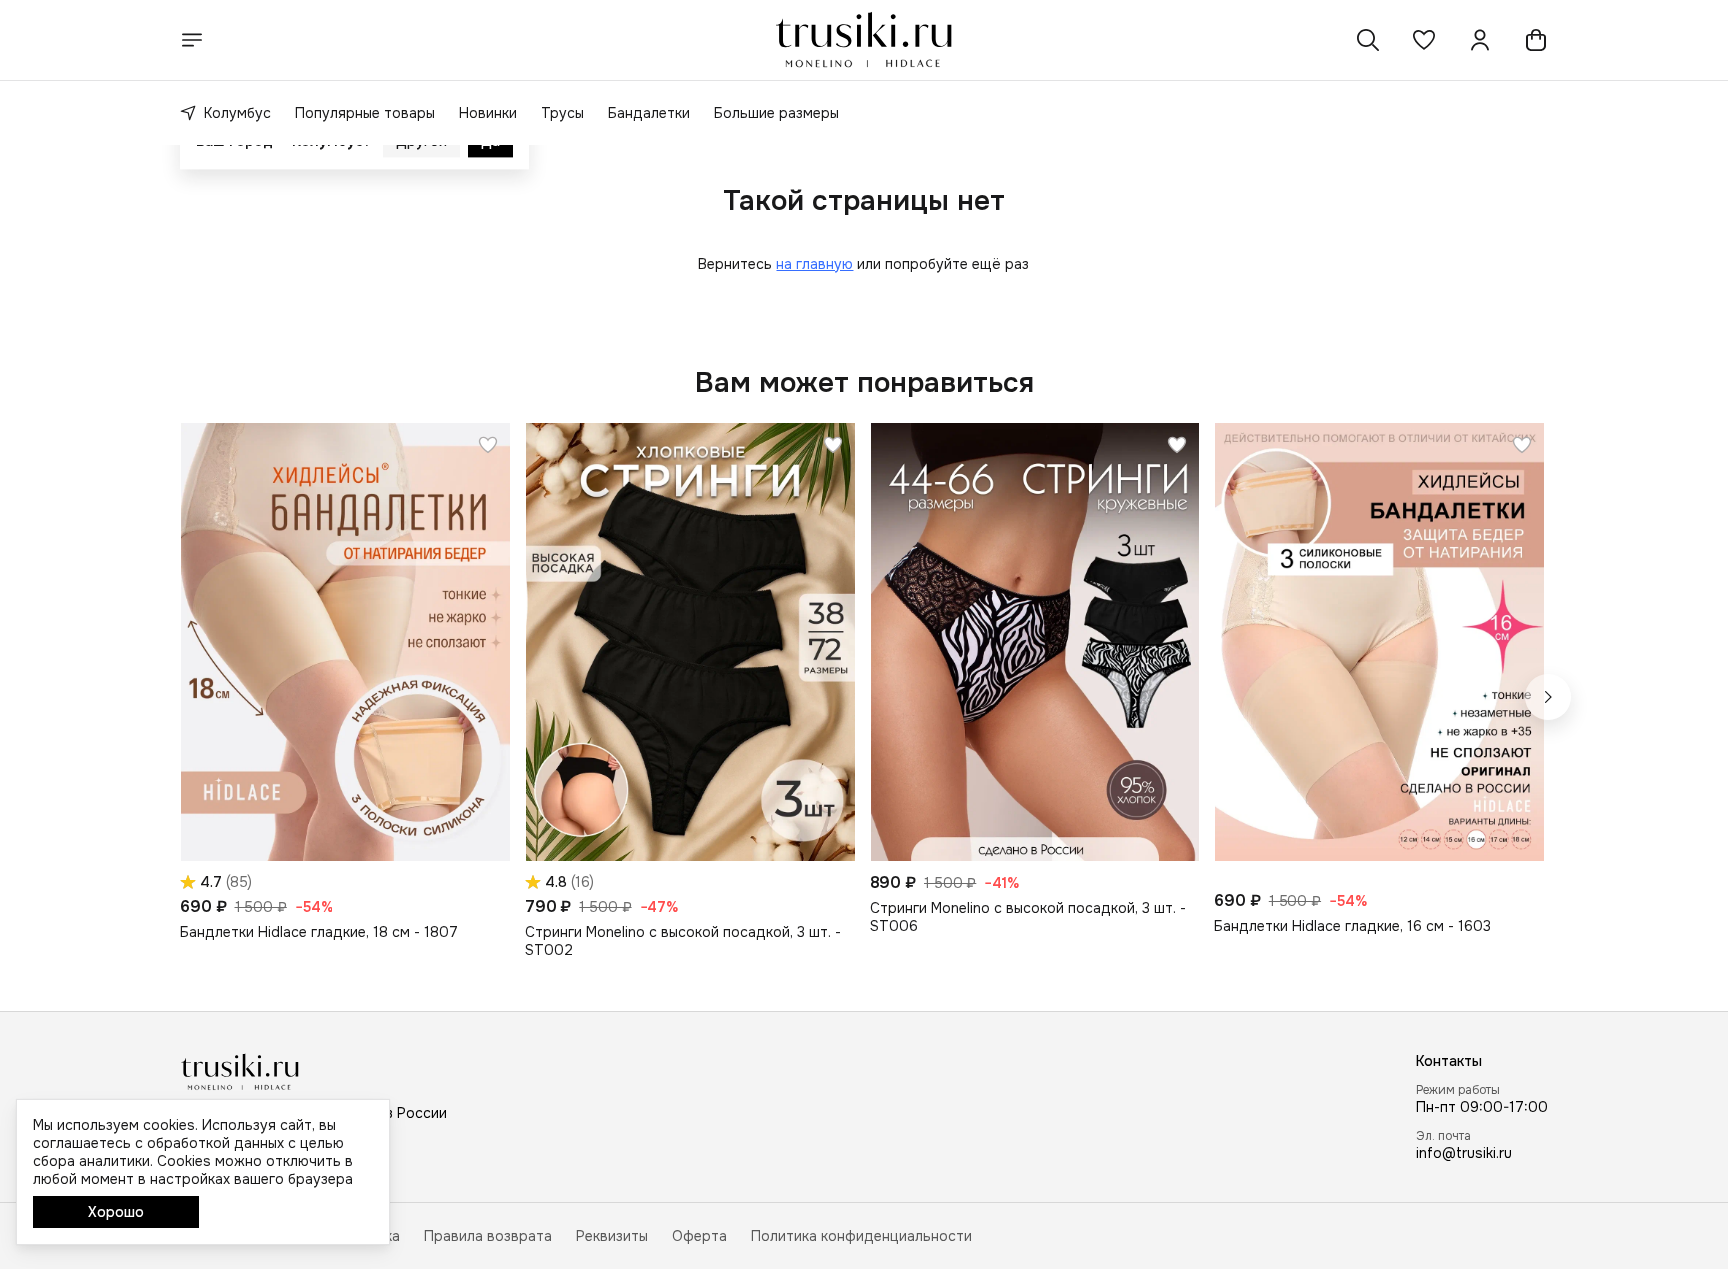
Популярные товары (365, 113)
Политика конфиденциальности (861, 1236)
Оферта (699, 1236)
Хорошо (116, 1212)
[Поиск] (1368, 40)
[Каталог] (192, 40)
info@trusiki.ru (1464, 1153)
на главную (814, 264)
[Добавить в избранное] (488, 445)
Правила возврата (488, 1236)
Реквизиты (612, 1236)
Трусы (562, 113)
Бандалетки (649, 113)
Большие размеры (776, 113)
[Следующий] (1548, 697)
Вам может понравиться (864, 383)
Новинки (488, 113)
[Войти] (1480, 40)
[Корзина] (1536, 40)
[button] (1424, 40)
